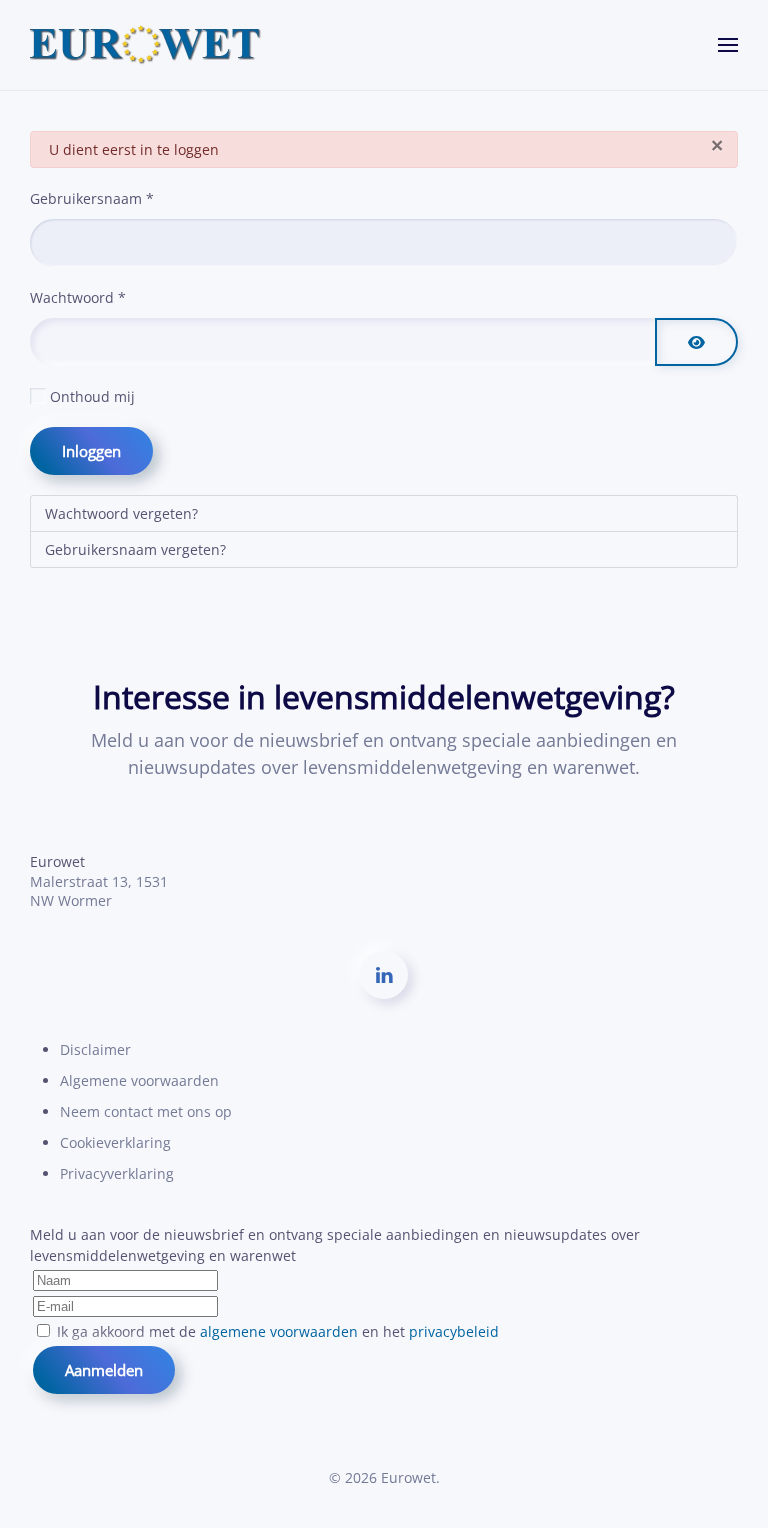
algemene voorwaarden (279, 1331)
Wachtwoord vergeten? (121, 513)
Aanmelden (104, 1370)
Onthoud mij (92, 396)
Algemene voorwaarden (139, 1080)
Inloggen (91, 451)
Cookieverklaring (115, 1142)
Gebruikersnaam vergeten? (135, 549)
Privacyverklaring (117, 1173)
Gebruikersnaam (92, 198)
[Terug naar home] (146, 45)
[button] (728, 45)
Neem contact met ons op (146, 1111)
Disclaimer (95, 1049)
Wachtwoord (78, 297)
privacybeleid (454, 1331)
